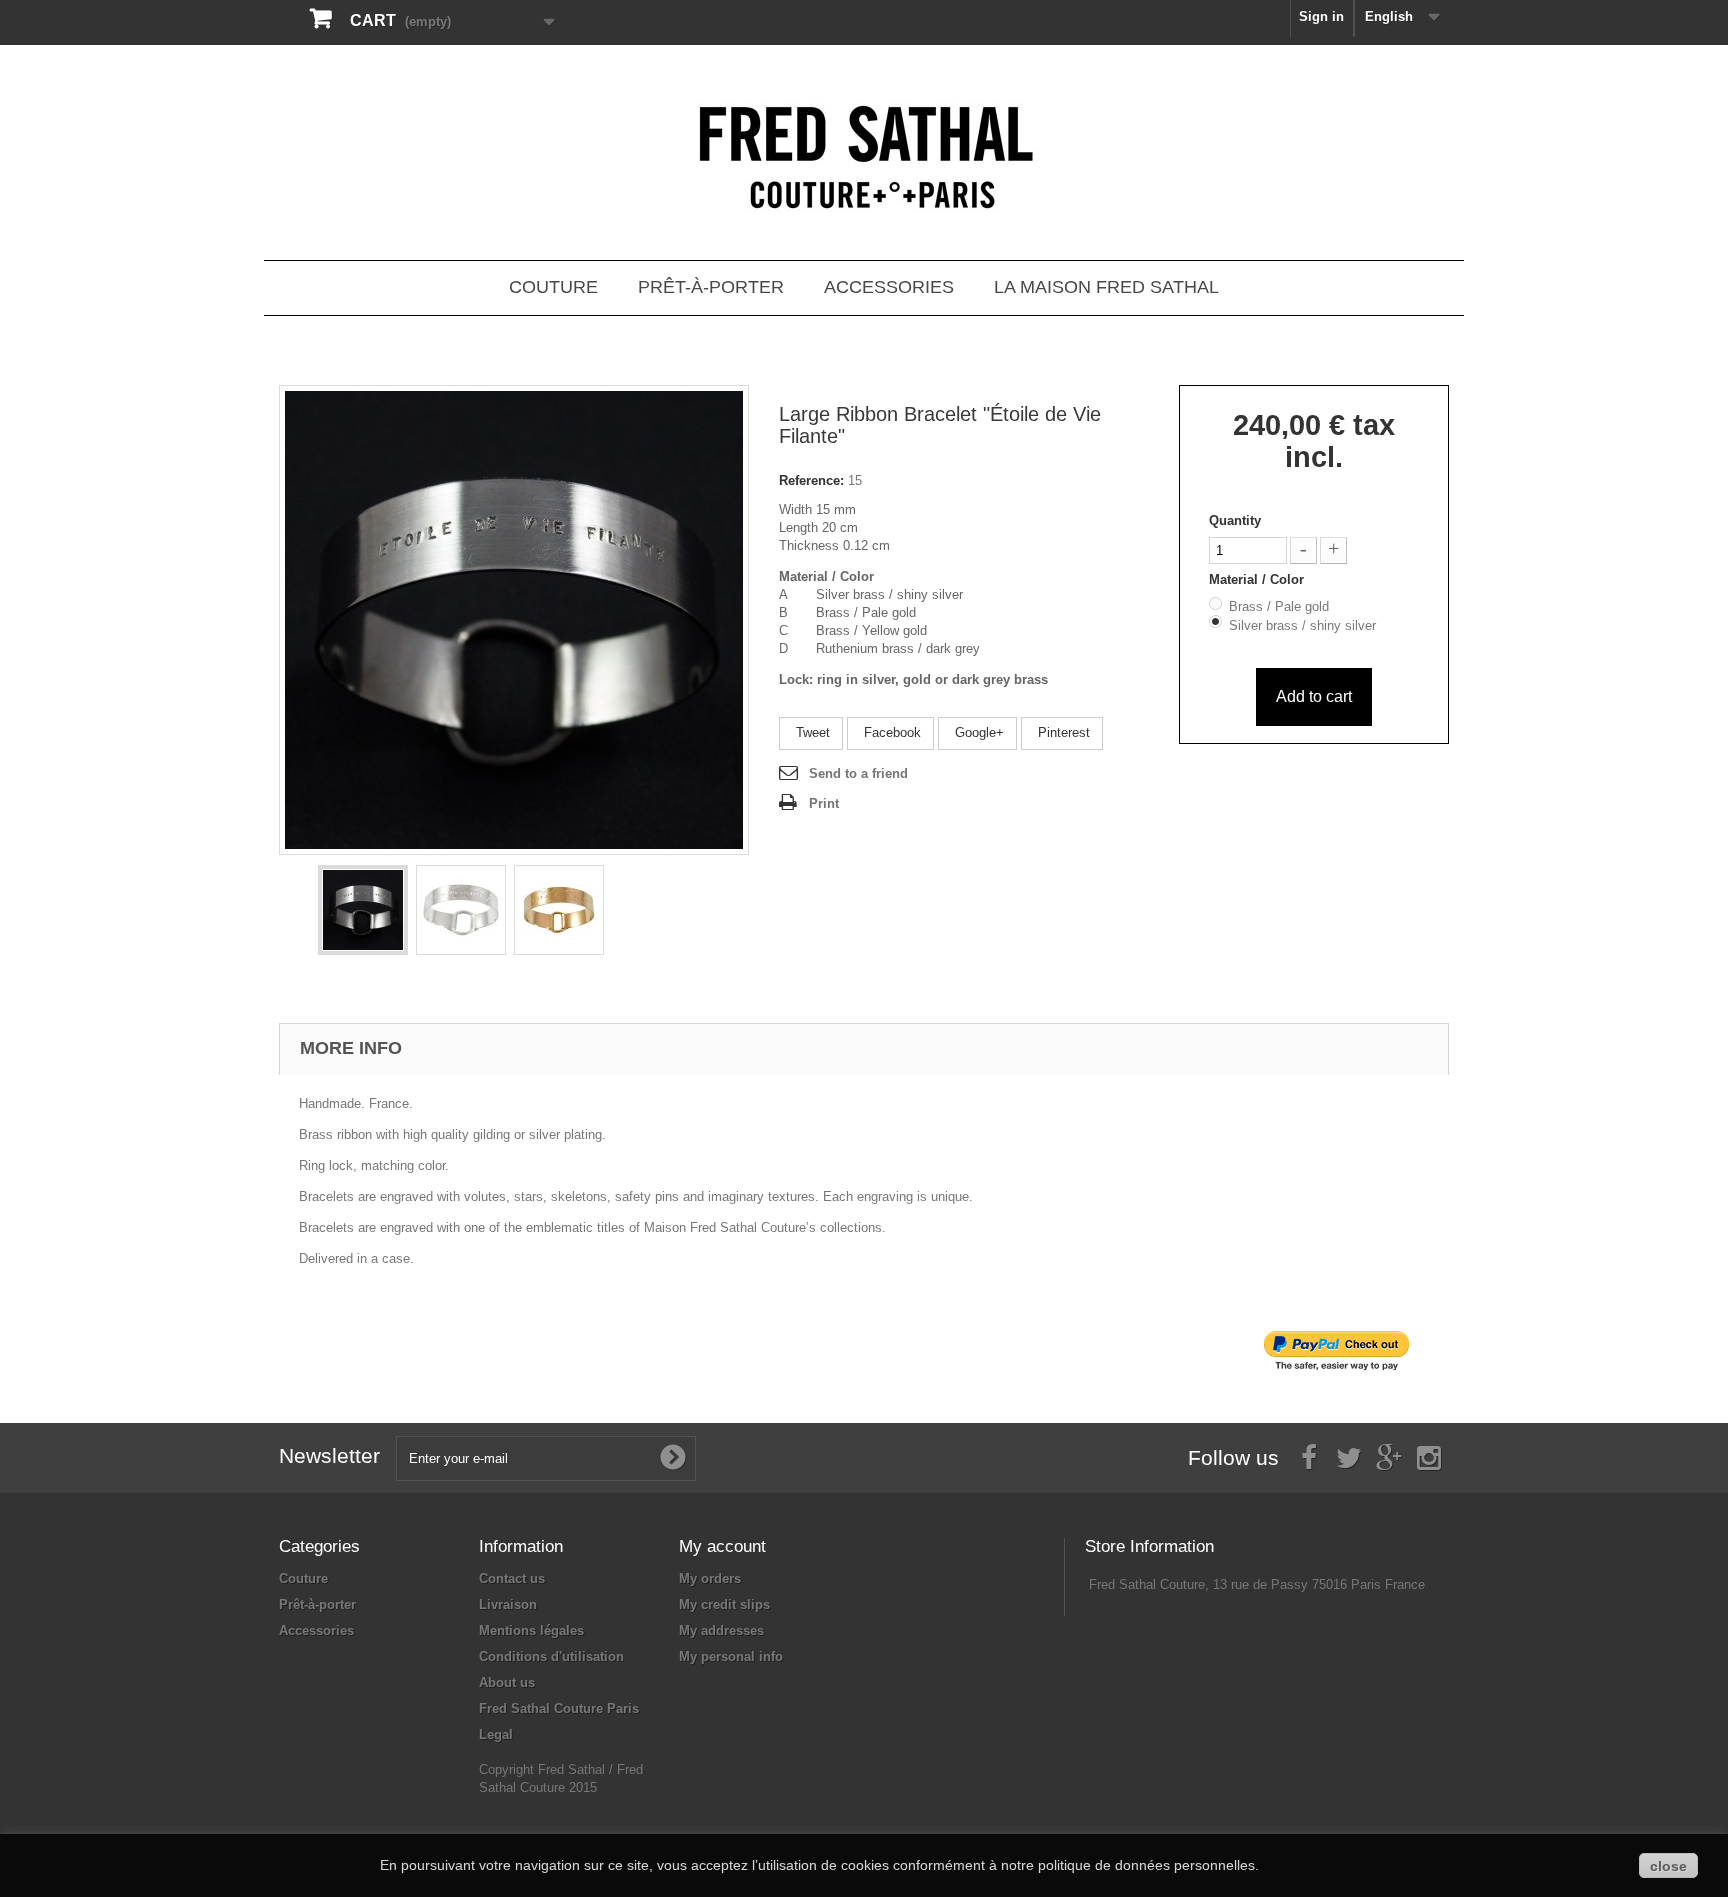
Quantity (1235, 520)
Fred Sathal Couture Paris (559, 1708)
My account (722, 1546)
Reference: (811, 480)
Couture (553, 287)
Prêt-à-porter (711, 287)
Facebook (890, 732)
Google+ (977, 732)
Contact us (512, 1578)
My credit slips (724, 1604)
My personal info (731, 1656)
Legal (496, 1734)
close (1668, 1866)
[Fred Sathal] (864, 160)
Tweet (811, 732)
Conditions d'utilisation (551, 1656)
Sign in (1321, 16)
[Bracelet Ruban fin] (363, 910)
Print (824, 803)
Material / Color (1258, 579)
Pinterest (1062, 732)
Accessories (889, 287)
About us (507, 1682)
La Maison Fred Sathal (1106, 287)
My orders (710, 1578)
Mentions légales (531, 1630)
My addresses (721, 1630)
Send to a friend (858, 773)
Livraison (508, 1604)
